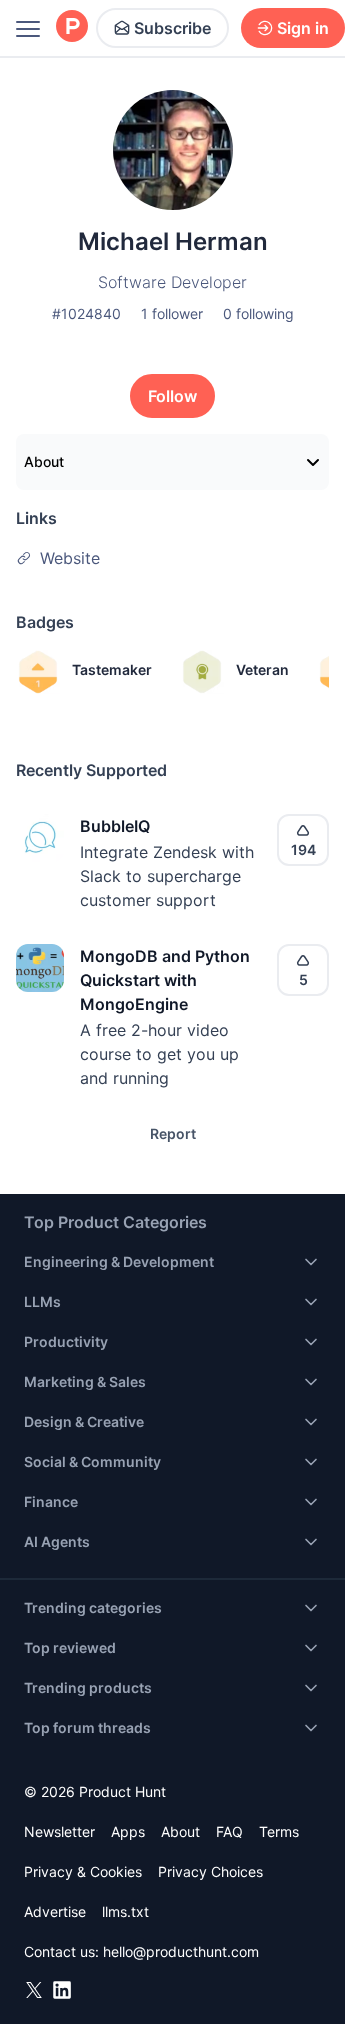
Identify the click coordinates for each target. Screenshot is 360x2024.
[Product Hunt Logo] (72, 27)
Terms (279, 1831)
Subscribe (172, 28)
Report (173, 1133)
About (44, 461)
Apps (128, 1831)
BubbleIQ (115, 826)
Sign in (303, 28)
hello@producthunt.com (181, 1951)
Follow (172, 396)
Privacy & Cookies (83, 1871)
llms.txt (125, 1911)
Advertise (55, 1911)
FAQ (229, 1831)
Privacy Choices (210, 1871)
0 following (258, 313)
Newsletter (59, 1831)
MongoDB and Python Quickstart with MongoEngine (165, 980)
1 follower (172, 313)
